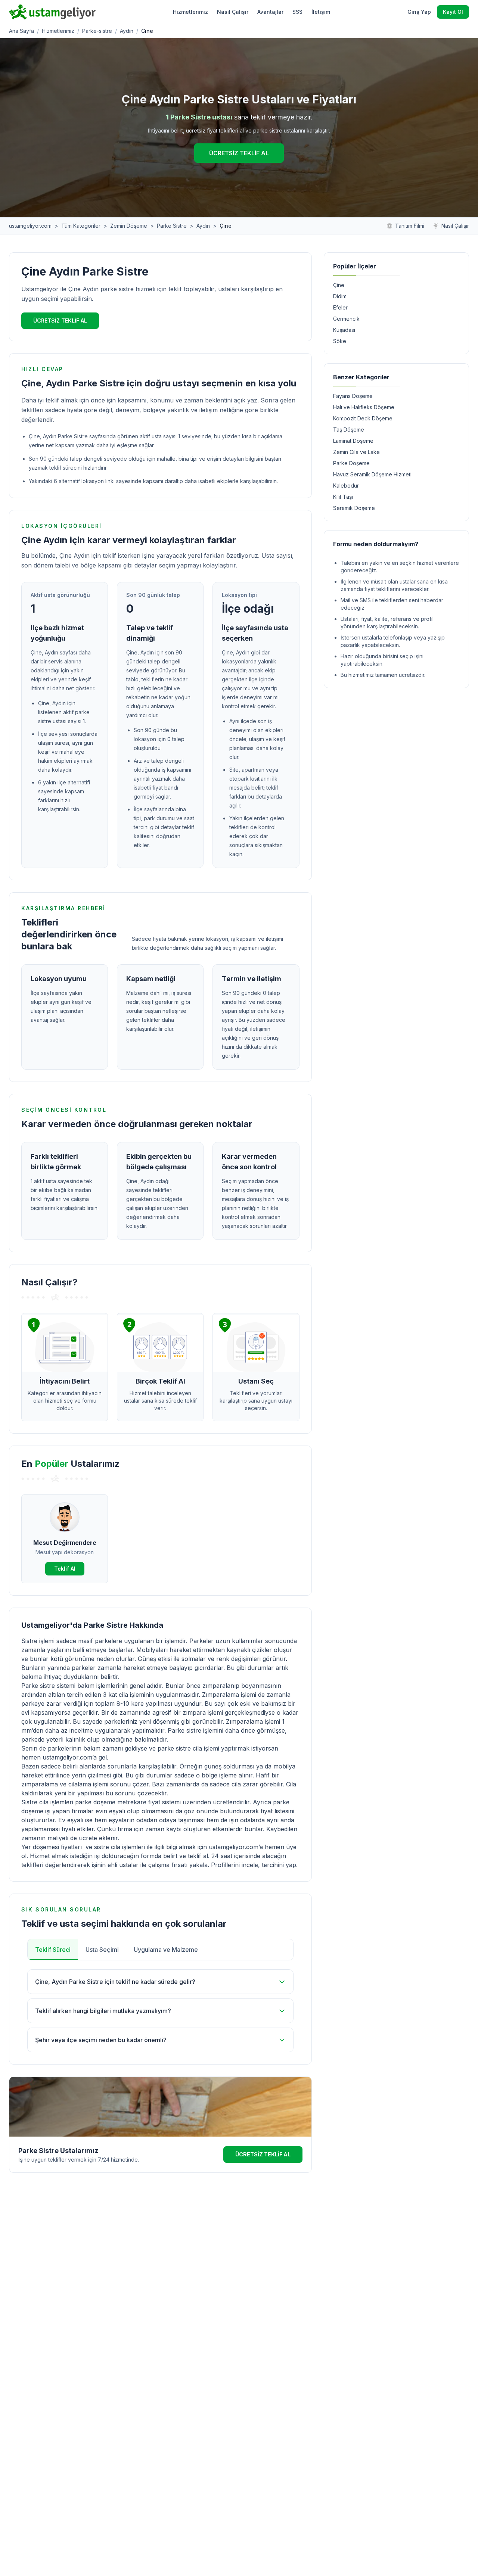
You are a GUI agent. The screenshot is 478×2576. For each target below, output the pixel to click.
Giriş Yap (419, 12)
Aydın (203, 226)
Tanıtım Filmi (410, 226)
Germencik (346, 319)
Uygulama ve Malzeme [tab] (166, 1950)
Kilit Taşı (343, 497)
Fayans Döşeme (353, 396)
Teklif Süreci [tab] (53, 1950)
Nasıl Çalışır (233, 12)
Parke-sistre (97, 31)
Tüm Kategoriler (81, 226)
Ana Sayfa (21, 31)
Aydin (127, 31)
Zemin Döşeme (129, 226)
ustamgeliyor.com (30, 226)
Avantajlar (270, 12)
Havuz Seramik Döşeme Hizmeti (372, 474)
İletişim (321, 12)
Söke (340, 341)
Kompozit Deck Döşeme (363, 418)
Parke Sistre (172, 226)
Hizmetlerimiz (190, 12)
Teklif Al (65, 1569)
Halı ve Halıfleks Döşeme (364, 407)
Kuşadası (344, 330)
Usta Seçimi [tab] (102, 1950)
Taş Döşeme (349, 430)
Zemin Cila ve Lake (356, 452)
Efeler (340, 307)
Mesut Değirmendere (65, 1543)
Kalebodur (346, 486)
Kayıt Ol (453, 12)
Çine (339, 285)
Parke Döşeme (351, 463)
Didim (340, 296)
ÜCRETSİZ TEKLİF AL (239, 153)
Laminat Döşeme (353, 441)
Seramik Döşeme (354, 508)
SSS (297, 12)
